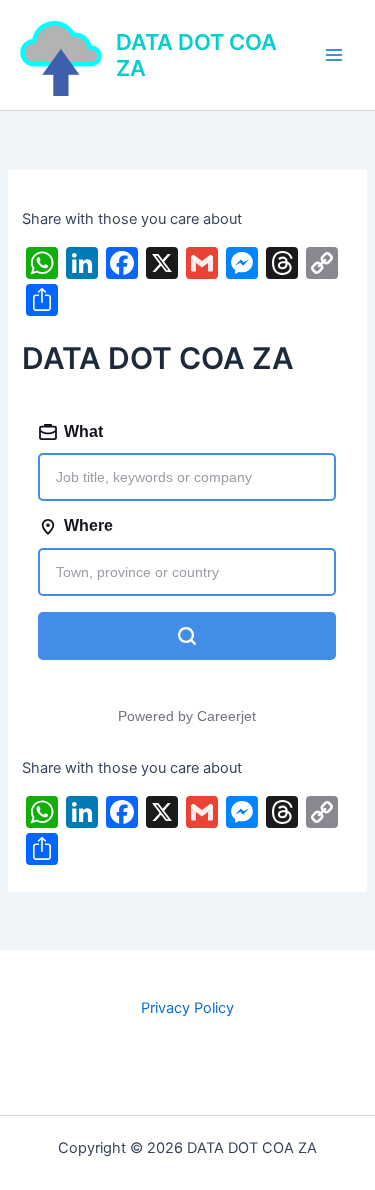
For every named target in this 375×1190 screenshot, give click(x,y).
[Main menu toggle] (334, 55)
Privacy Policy (187, 1008)
